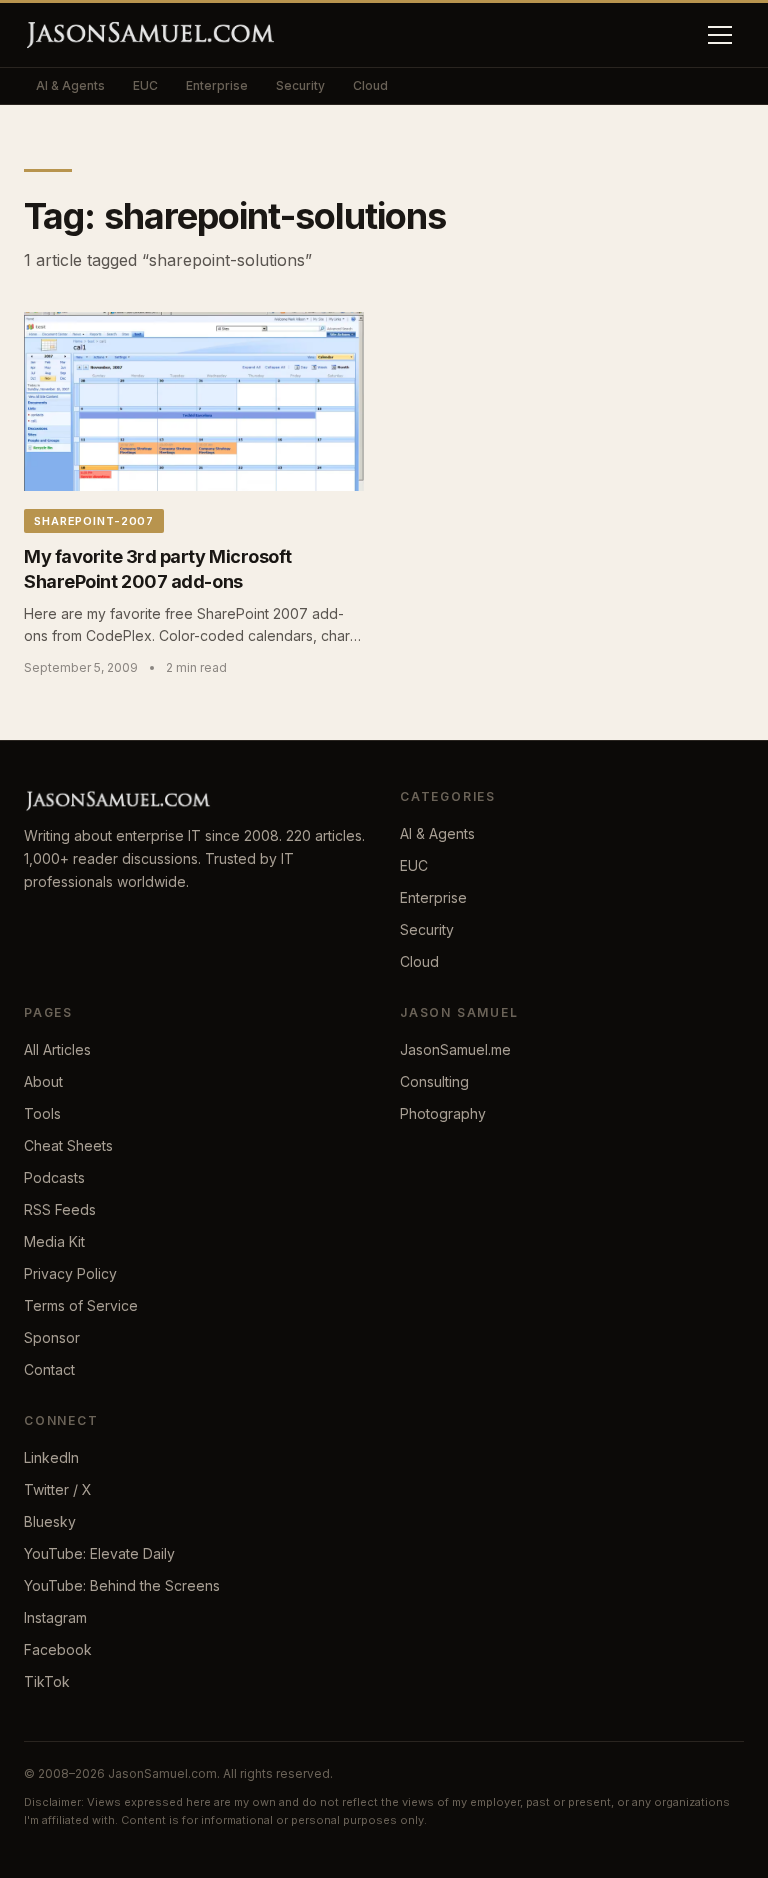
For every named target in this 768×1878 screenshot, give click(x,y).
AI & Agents (70, 85)
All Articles (57, 1049)
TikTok (47, 1681)
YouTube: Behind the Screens (122, 1585)
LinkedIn (51, 1457)
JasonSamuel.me (455, 1049)
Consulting (434, 1081)
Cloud (370, 85)
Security (300, 85)
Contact (49, 1369)
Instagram (55, 1617)
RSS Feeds (60, 1209)
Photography (443, 1113)
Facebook (58, 1649)
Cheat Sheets (68, 1145)
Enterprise (217, 85)
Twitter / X (58, 1489)
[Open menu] (720, 35)
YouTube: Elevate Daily (99, 1553)
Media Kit (54, 1241)
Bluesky (50, 1521)
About (43, 1081)
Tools (42, 1113)
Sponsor (52, 1337)
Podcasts (54, 1177)
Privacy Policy (70, 1273)
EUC (145, 85)
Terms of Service (81, 1305)
